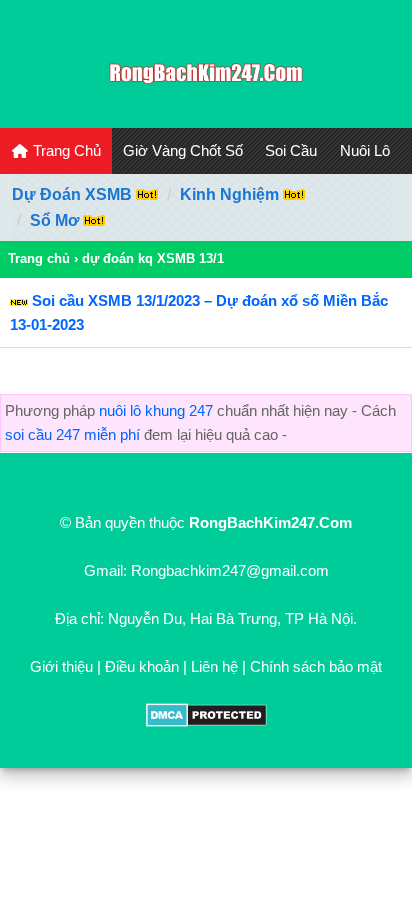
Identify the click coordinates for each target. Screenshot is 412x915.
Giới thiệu (61, 666)
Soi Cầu (291, 150)
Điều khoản (142, 666)
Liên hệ (214, 666)
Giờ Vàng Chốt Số (183, 150)
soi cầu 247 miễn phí (72, 434)
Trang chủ (39, 258)
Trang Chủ (65, 150)
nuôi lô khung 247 (156, 410)
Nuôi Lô (365, 150)
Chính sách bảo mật (316, 666)
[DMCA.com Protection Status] (206, 721)
